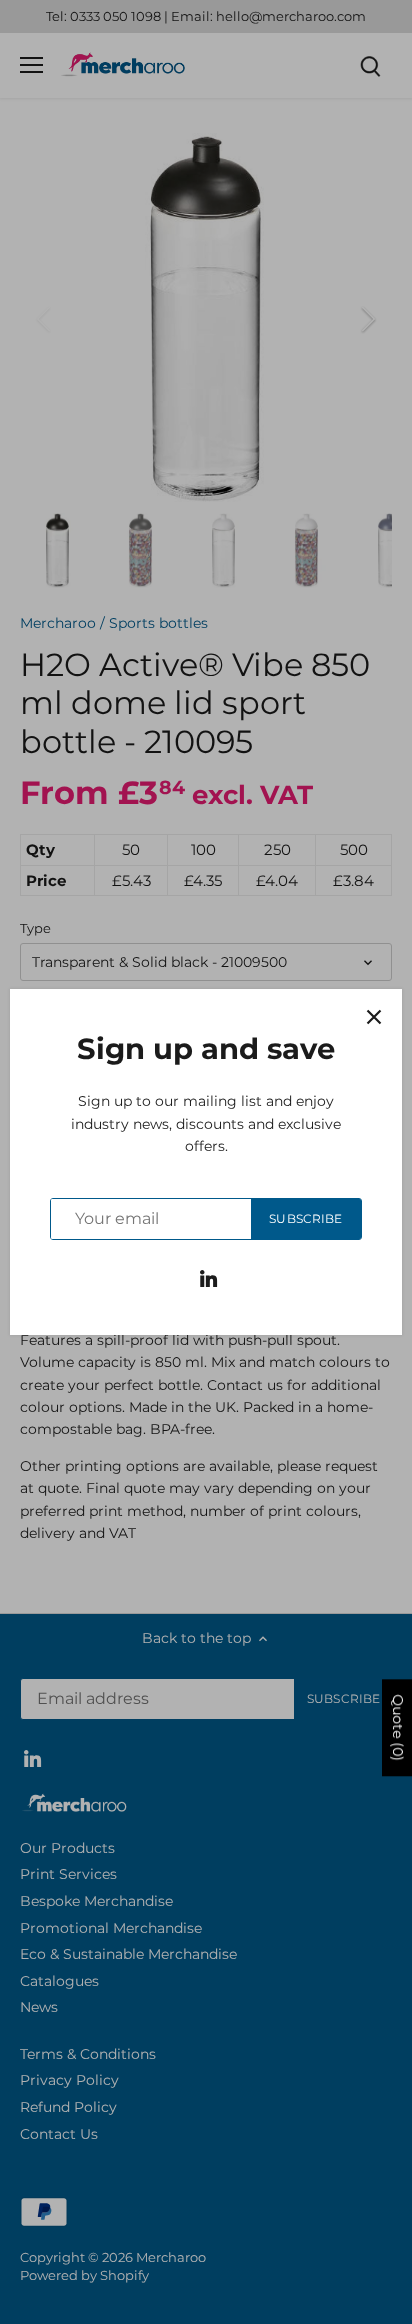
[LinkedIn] (208, 1278)
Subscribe (305, 1218)
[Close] (374, 1017)
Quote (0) (398, 1728)
